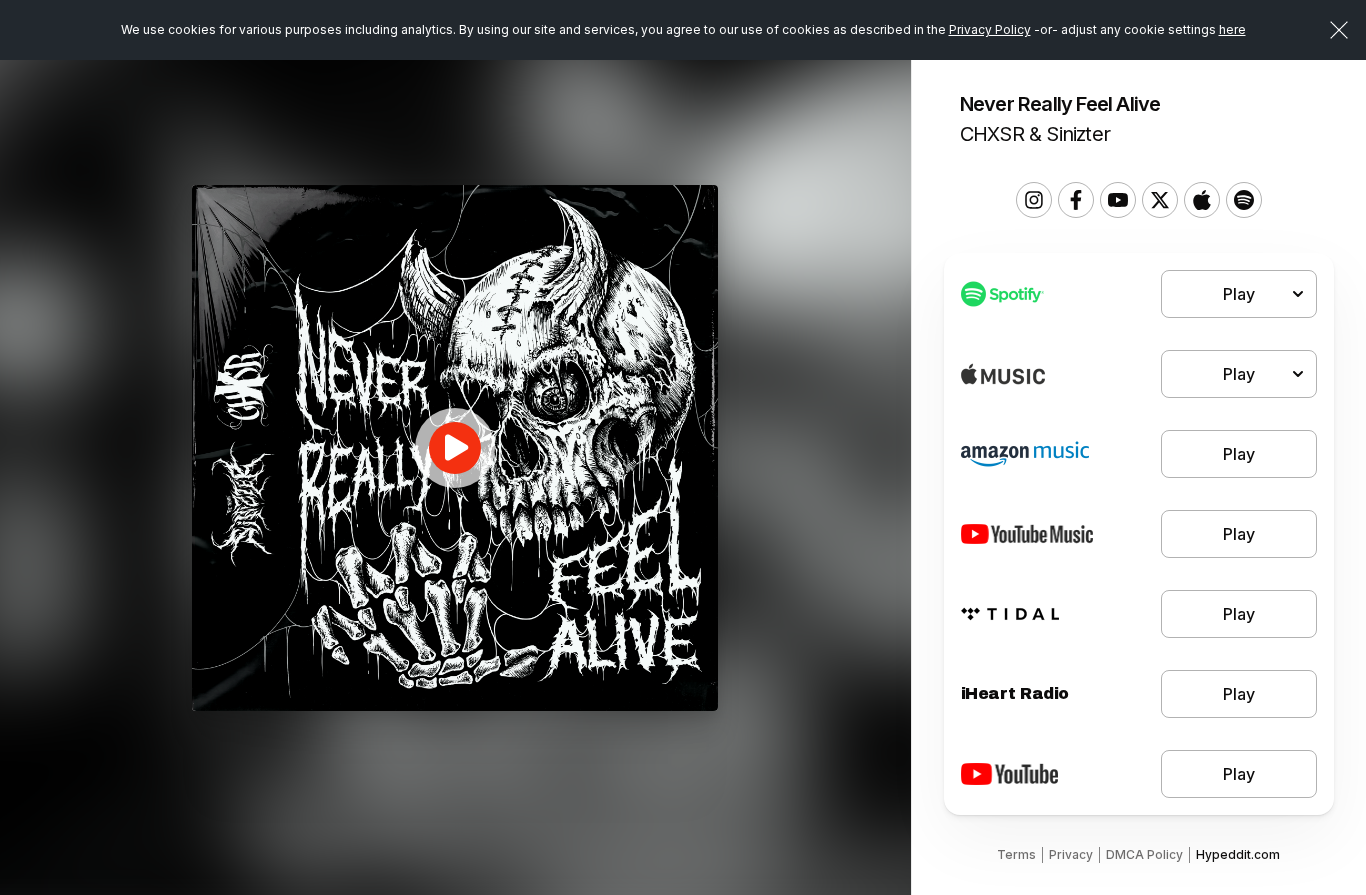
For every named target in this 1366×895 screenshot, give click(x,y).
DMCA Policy (1144, 854)
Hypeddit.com (1238, 854)
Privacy (1071, 854)
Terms (1016, 854)
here (1232, 29)
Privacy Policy (990, 29)
